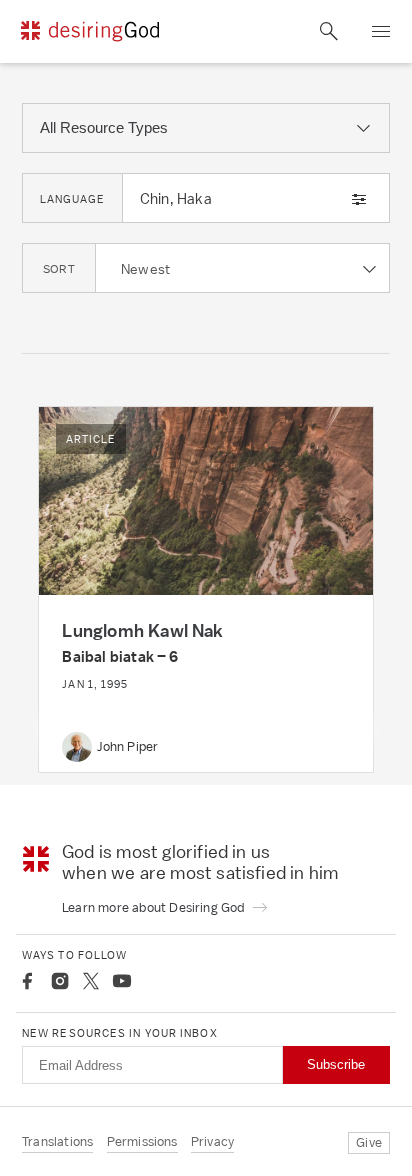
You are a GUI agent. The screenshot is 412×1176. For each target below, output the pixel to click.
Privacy (212, 1141)
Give (369, 1142)
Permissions (142, 1141)
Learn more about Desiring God (155, 907)
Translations (57, 1141)
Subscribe (336, 1064)
